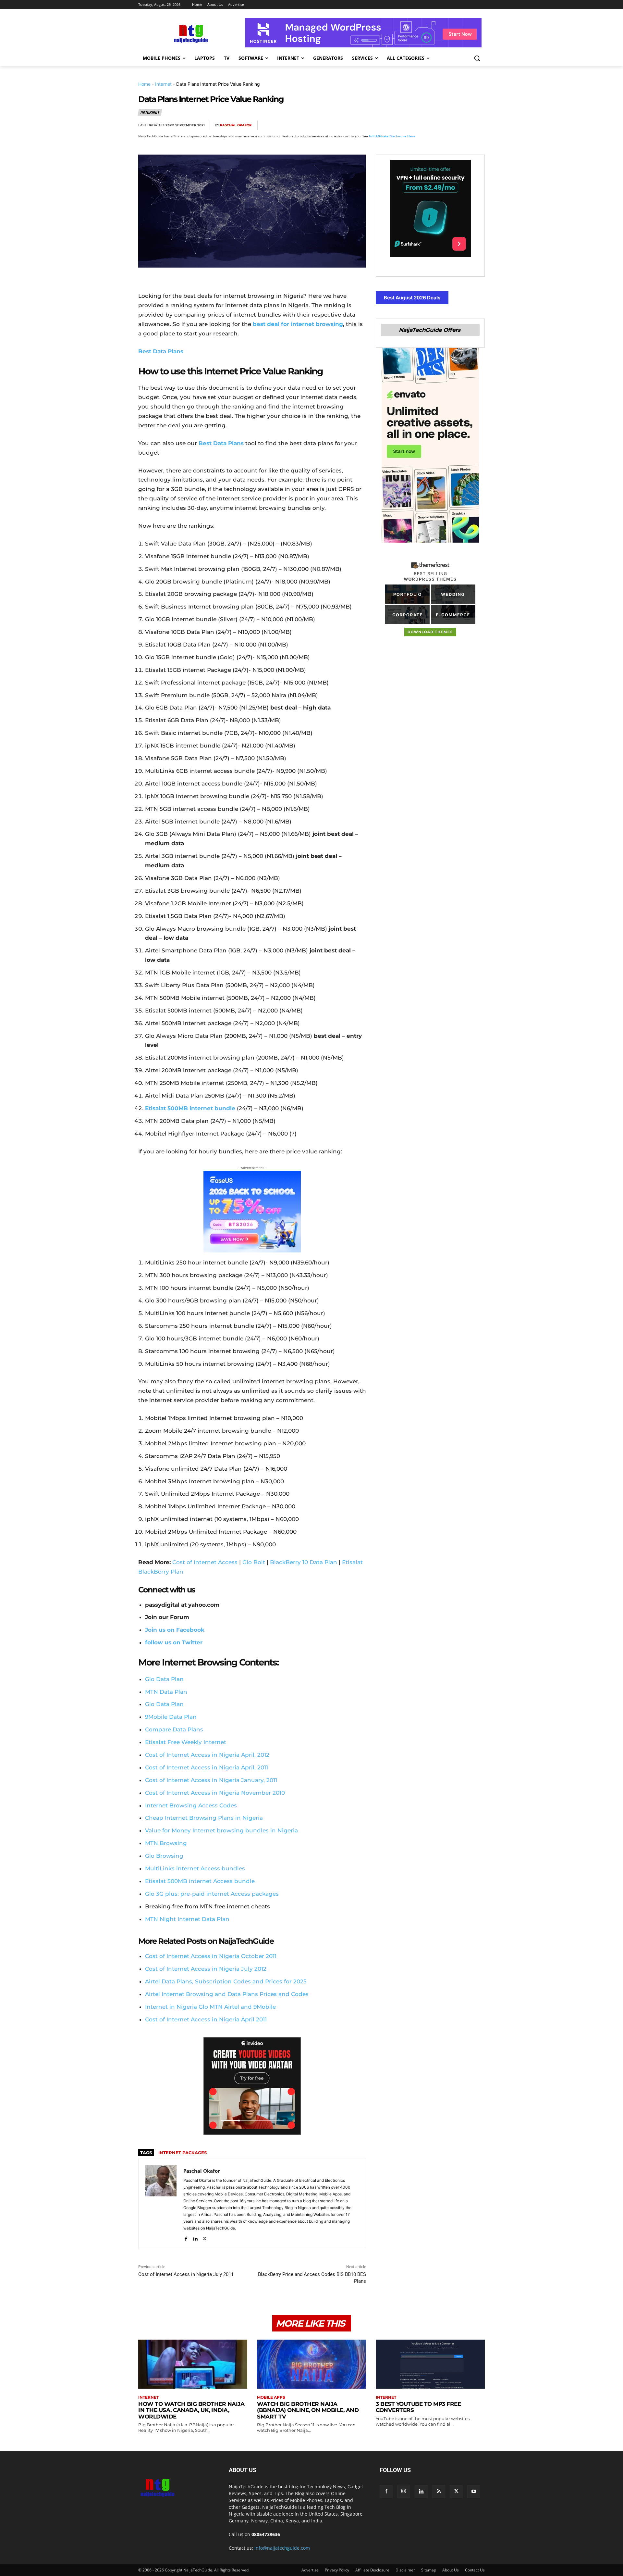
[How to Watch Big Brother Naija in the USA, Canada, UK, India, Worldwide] (193, 2364)
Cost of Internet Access (205, 1562)
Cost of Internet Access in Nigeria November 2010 (215, 1793)
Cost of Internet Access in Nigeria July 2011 (186, 2274)
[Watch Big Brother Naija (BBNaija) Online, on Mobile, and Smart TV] (311, 2364)
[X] (418, 125)
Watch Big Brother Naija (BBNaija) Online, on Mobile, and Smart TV (308, 2410)
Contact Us (475, 2570)
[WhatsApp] (448, 125)
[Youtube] (474, 2492)
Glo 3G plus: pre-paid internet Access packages (212, 1894)
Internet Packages (183, 2153)
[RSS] (439, 2492)
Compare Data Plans (174, 1729)
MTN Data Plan (166, 1692)
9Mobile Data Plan (171, 1717)
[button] (477, 58)
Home (144, 84)
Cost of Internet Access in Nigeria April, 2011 (207, 1767)
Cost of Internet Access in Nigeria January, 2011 (211, 1780)
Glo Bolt (254, 1562)
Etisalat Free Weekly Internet (186, 1742)
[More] (478, 125)
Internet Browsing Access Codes (191, 1805)
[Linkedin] (463, 125)
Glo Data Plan (164, 1679)
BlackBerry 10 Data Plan (304, 1562)
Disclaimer (405, 2570)
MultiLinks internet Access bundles (195, 1868)
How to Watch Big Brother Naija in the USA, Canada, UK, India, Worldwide (191, 2410)
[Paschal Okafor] (161, 2204)
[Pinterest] (433, 125)
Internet (163, 84)
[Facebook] (403, 125)
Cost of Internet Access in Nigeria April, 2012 (207, 1755)
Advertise (310, 2570)
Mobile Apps (271, 2397)
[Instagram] (404, 2491)
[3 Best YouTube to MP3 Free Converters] (430, 2364)
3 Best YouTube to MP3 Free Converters (418, 2407)
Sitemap (429, 2570)
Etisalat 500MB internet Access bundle (200, 1881)
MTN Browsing (166, 1843)
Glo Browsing (164, 1856)
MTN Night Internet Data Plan (187, 1919)
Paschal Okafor (236, 125)
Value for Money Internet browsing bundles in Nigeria (221, 1830)
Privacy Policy (337, 2570)
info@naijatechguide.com (282, 2548)
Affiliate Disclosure (372, 2570)
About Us (451, 2570)
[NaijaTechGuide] (190, 33)
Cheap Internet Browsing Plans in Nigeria (204, 1818)
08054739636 (266, 2534)
